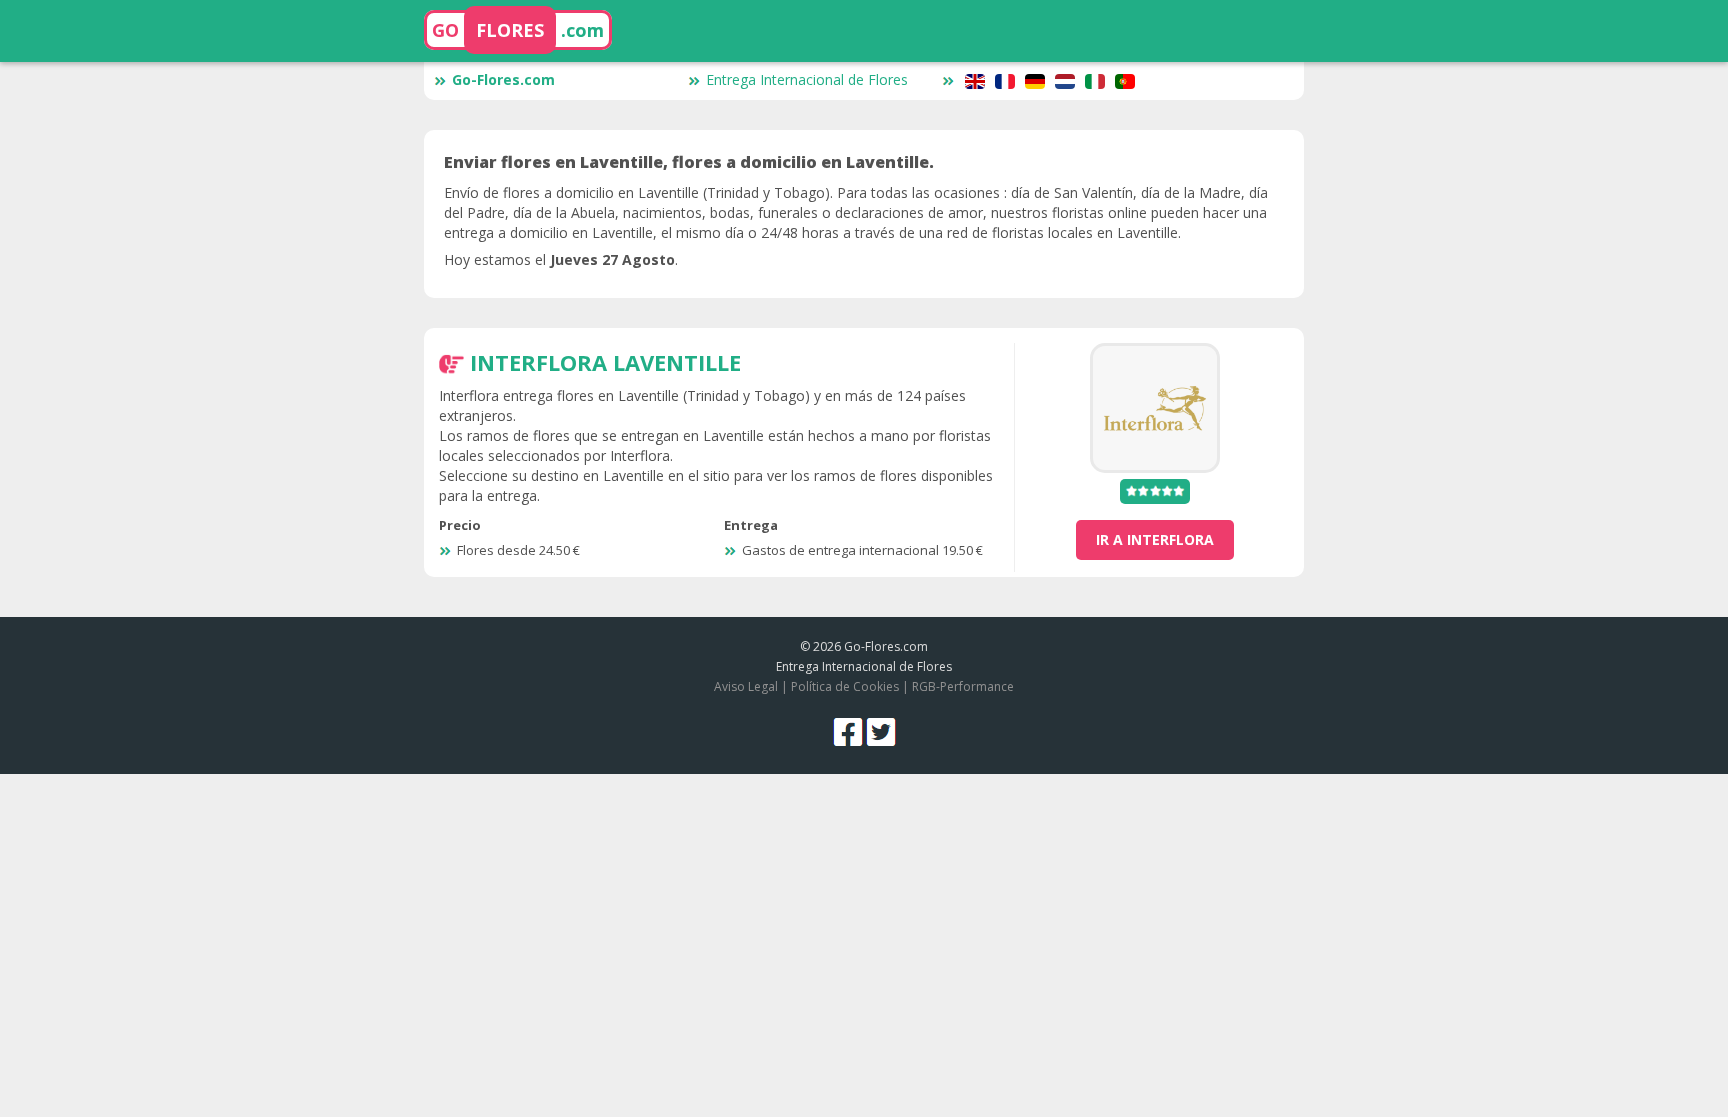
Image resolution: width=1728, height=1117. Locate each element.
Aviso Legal (746, 686)
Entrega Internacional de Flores (807, 79)
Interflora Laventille (605, 362)
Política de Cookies (845, 686)
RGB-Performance (963, 686)
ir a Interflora (1155, 539)
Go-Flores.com (503, 79)
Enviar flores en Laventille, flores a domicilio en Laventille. (689, 162)
